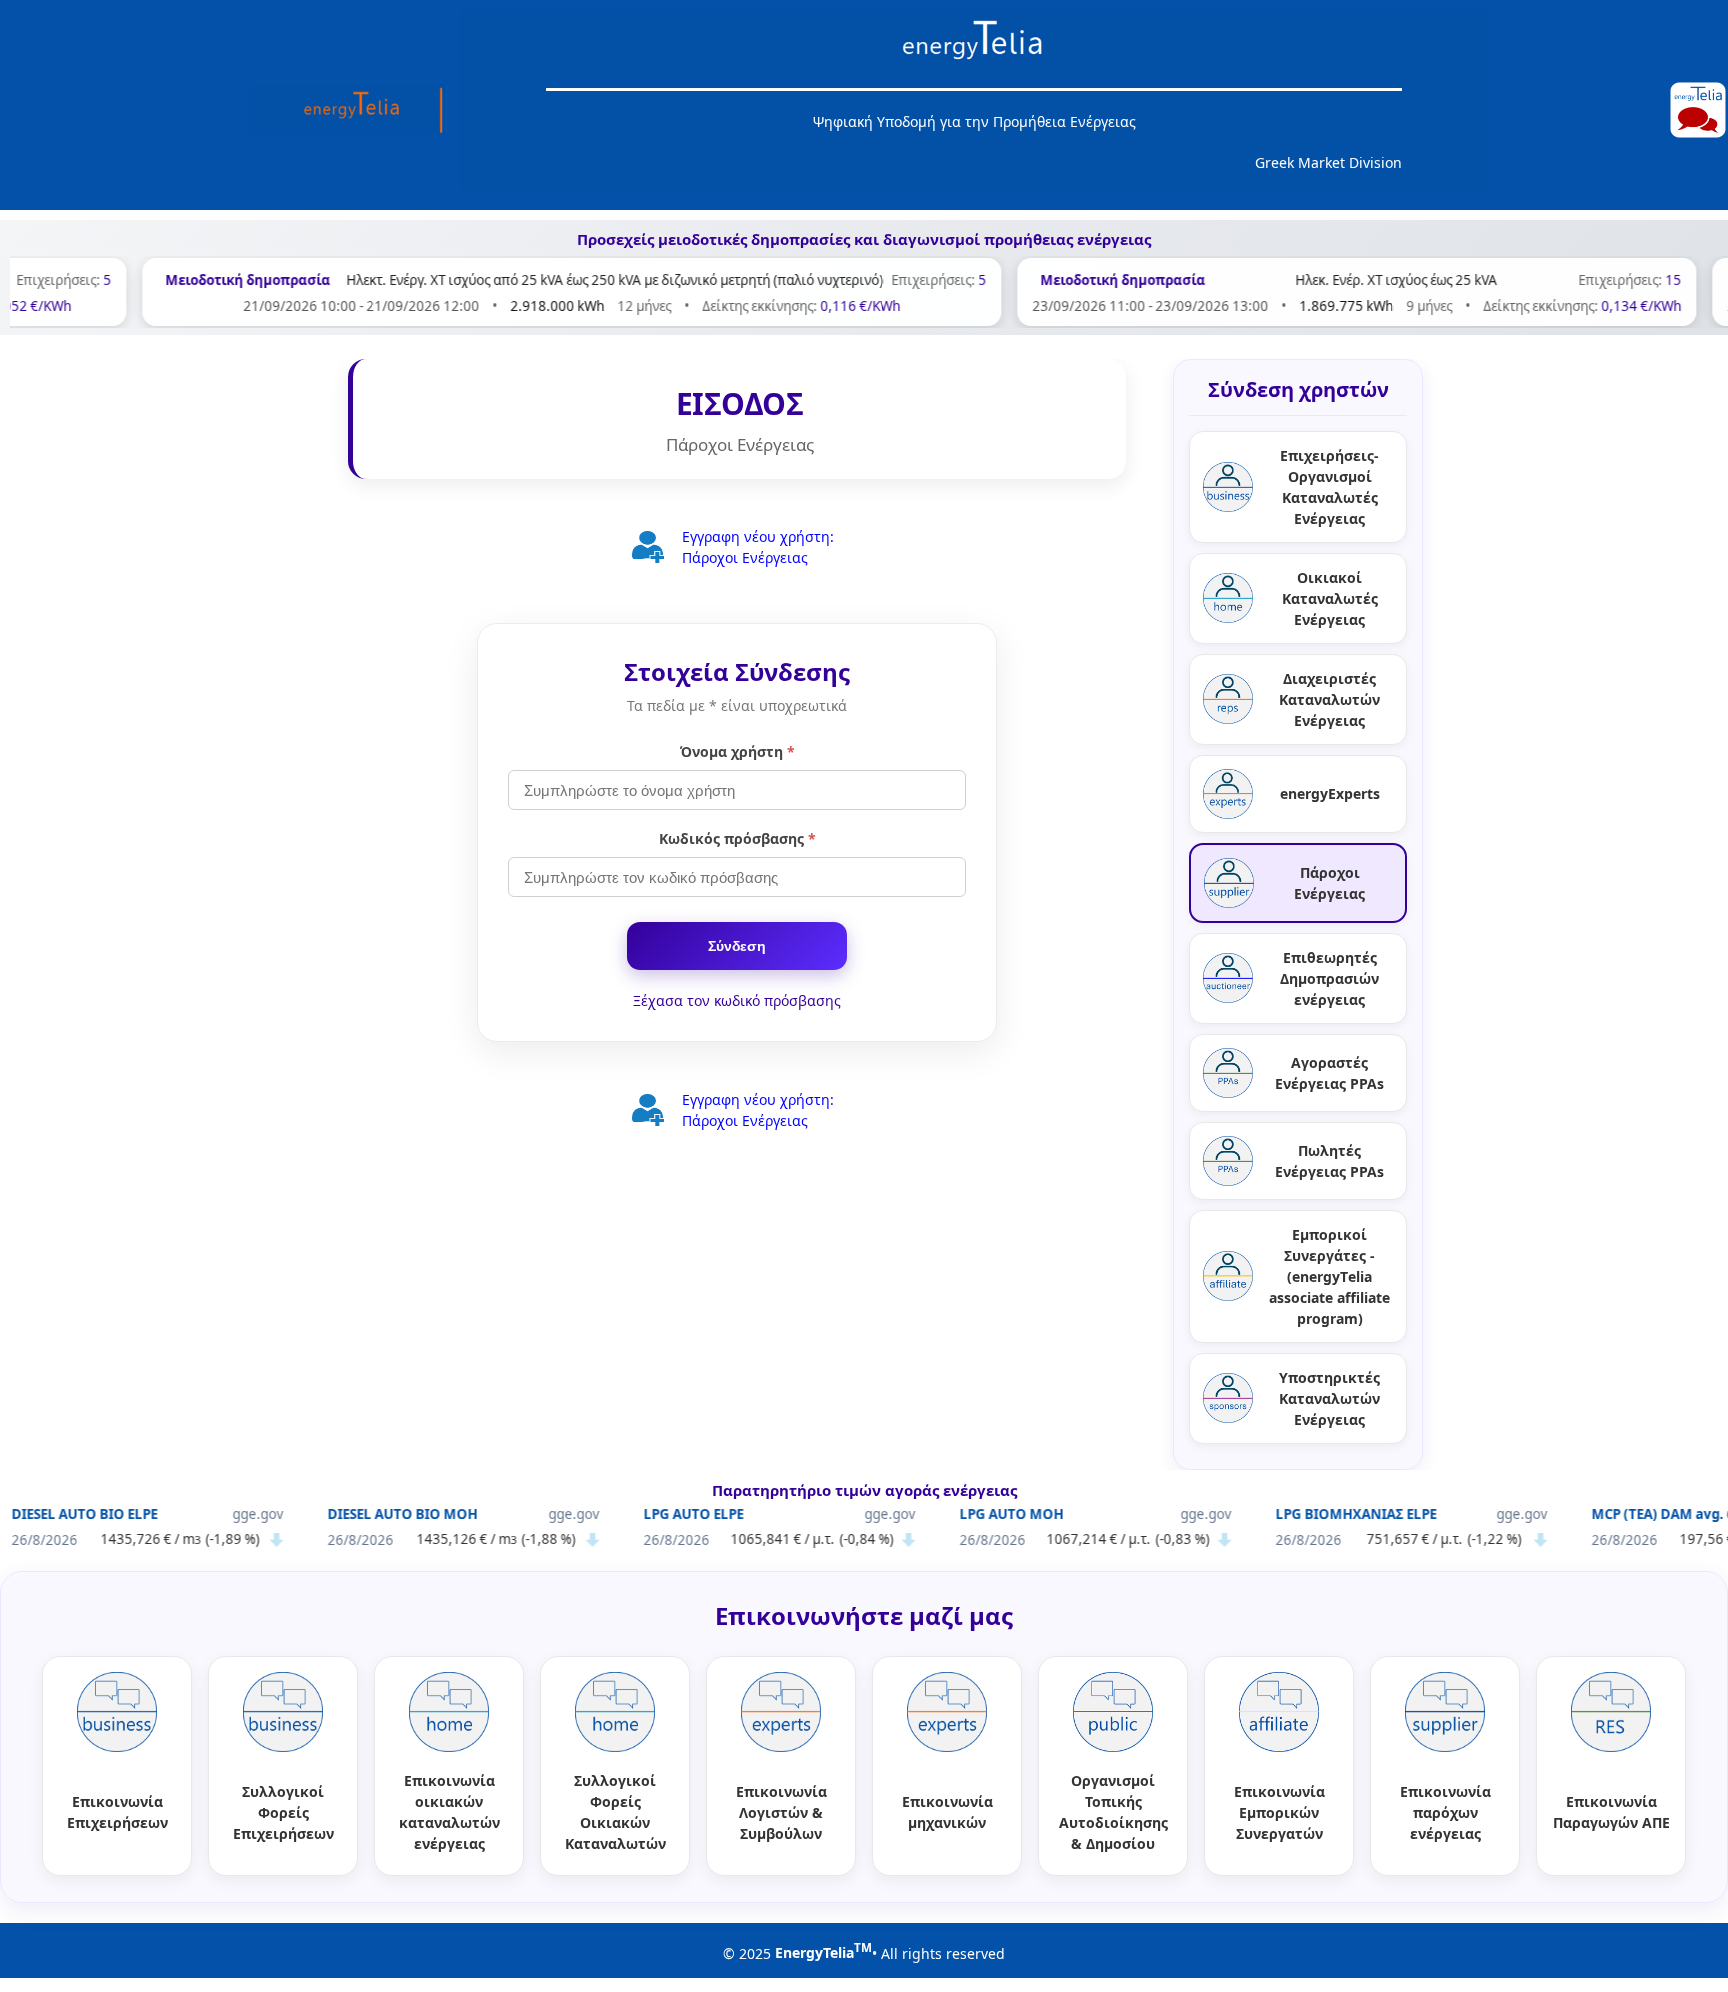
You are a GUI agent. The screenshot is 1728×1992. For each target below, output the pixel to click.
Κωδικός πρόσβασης (737, 838)
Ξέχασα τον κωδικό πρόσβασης (737, 1000)
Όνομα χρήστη (737, 751)
